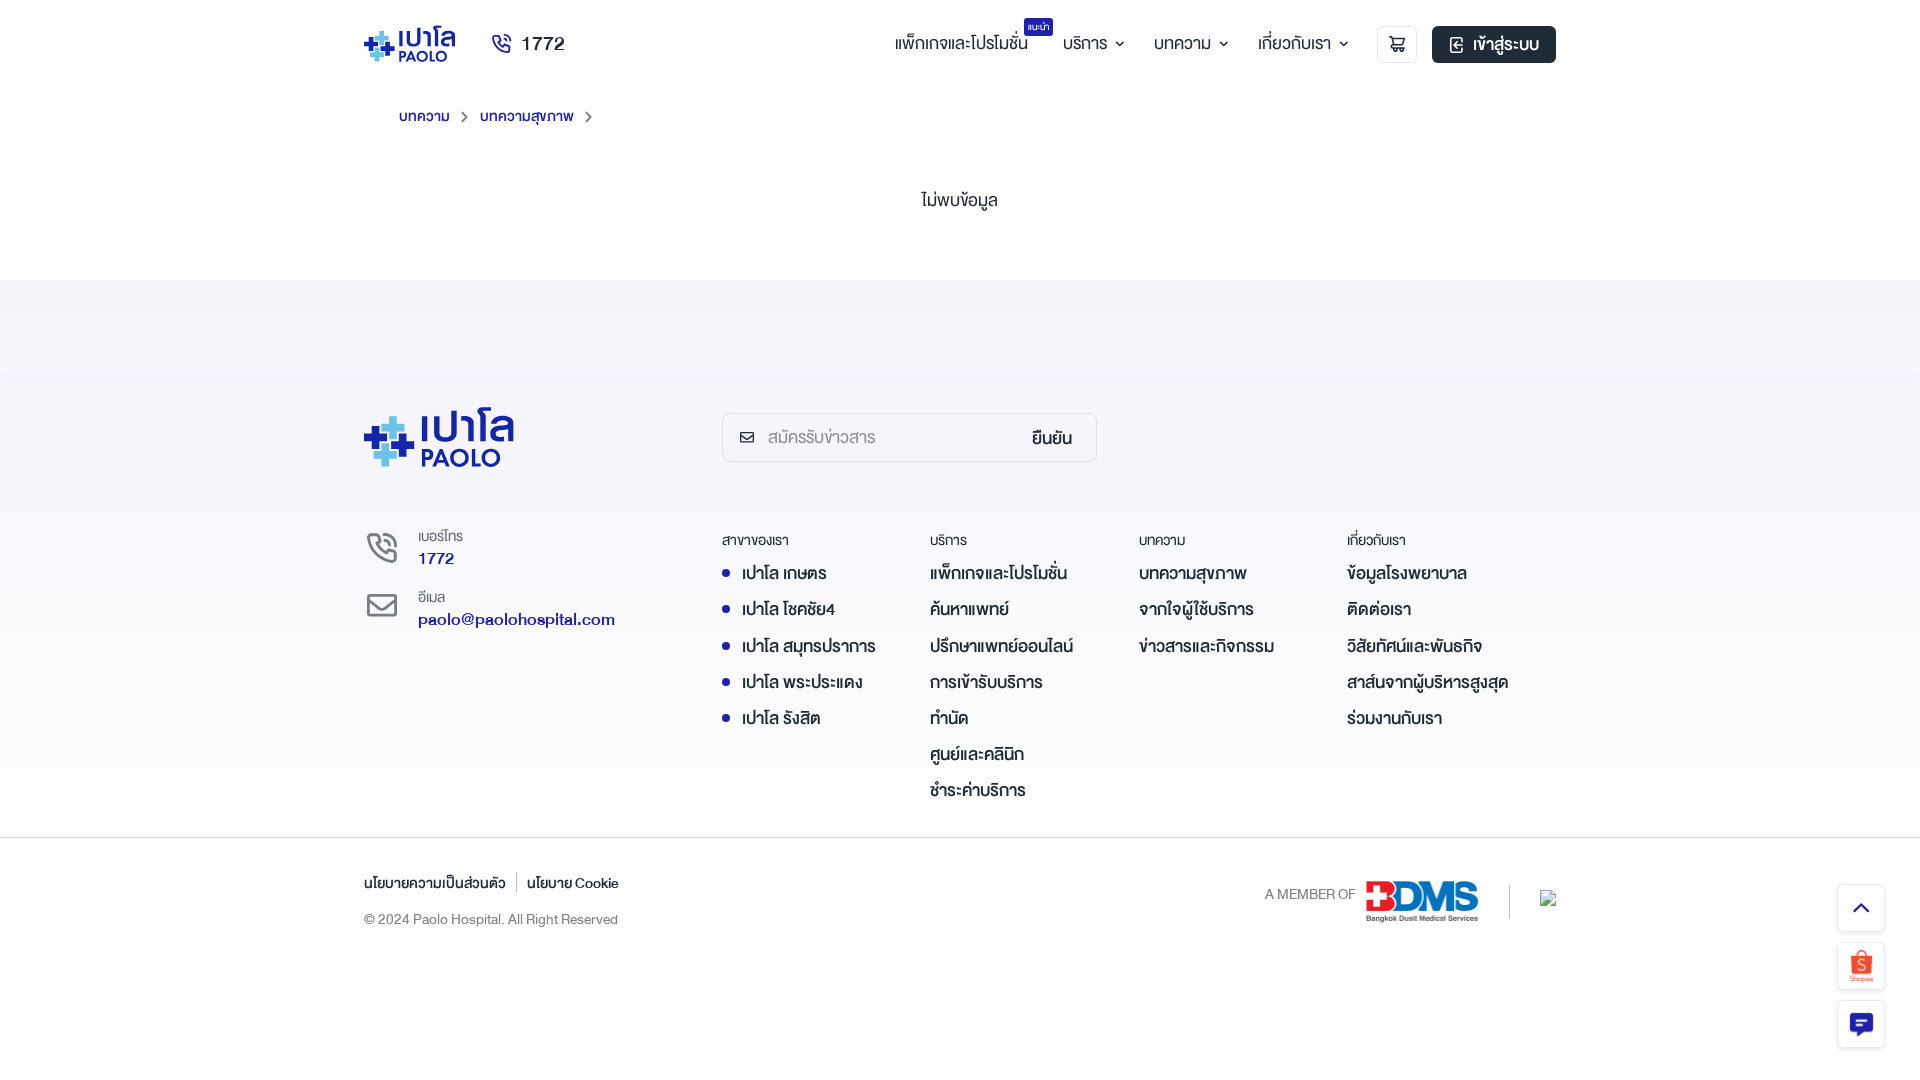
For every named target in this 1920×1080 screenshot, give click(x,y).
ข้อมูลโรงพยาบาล (1407, 573)
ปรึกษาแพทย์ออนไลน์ (1001, 646)
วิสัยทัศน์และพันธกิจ (1415, 646)
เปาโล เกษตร (784, 573)
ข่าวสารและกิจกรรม (1206, 646)
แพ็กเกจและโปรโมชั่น (998, 573)
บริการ (1085, 43)
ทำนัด (949, 718)
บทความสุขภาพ (527, 116)
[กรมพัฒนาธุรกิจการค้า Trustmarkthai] (1548, 896)
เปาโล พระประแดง (802, 682)
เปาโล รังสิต (781, 718)
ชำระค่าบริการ (978, 790)
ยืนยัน (1052, 438)
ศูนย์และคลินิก (977, 754)
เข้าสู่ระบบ (1506, 44)
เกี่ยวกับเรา (1294, 43)
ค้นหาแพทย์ (969, 609)
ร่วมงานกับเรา (1394, 718)
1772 (543, 43)
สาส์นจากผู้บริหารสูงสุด (1428, 682)
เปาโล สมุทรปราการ (809, 646)
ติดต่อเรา (1379, 609)
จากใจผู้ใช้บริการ (1196, 609)
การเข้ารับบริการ (986, 682)
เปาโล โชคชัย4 (788, 609)
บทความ (1182, 43)
